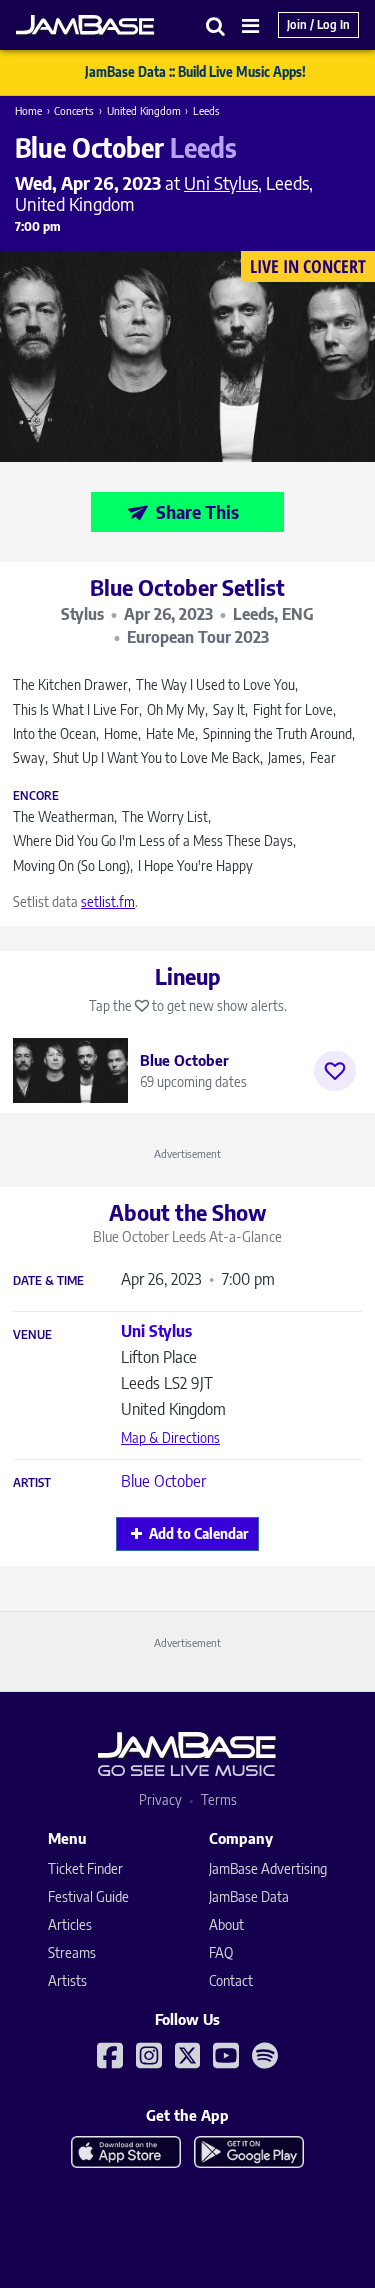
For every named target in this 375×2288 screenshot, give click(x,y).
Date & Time (48, 1281)
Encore (36, 796)
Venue (32, 1335)
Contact (231, 1980)
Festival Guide (88, 1896)
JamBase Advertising (268, 1868)
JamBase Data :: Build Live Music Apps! (195, 72)
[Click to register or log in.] (335, 1071)
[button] (216, 25)
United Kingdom (144, 110)
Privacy (160, 1799)
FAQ (221, 1952)
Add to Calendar (198, 1533)
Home (28, 110)
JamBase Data (249, 1896)
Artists (67, 1980)
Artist (32, 1483)
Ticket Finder (85, 1868)
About (226, 1924)
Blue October (163, 1481)
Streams (72, 1952)
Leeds (206, 110)
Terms (219, 1799)
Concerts (74, 110)
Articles (70, 1924)
